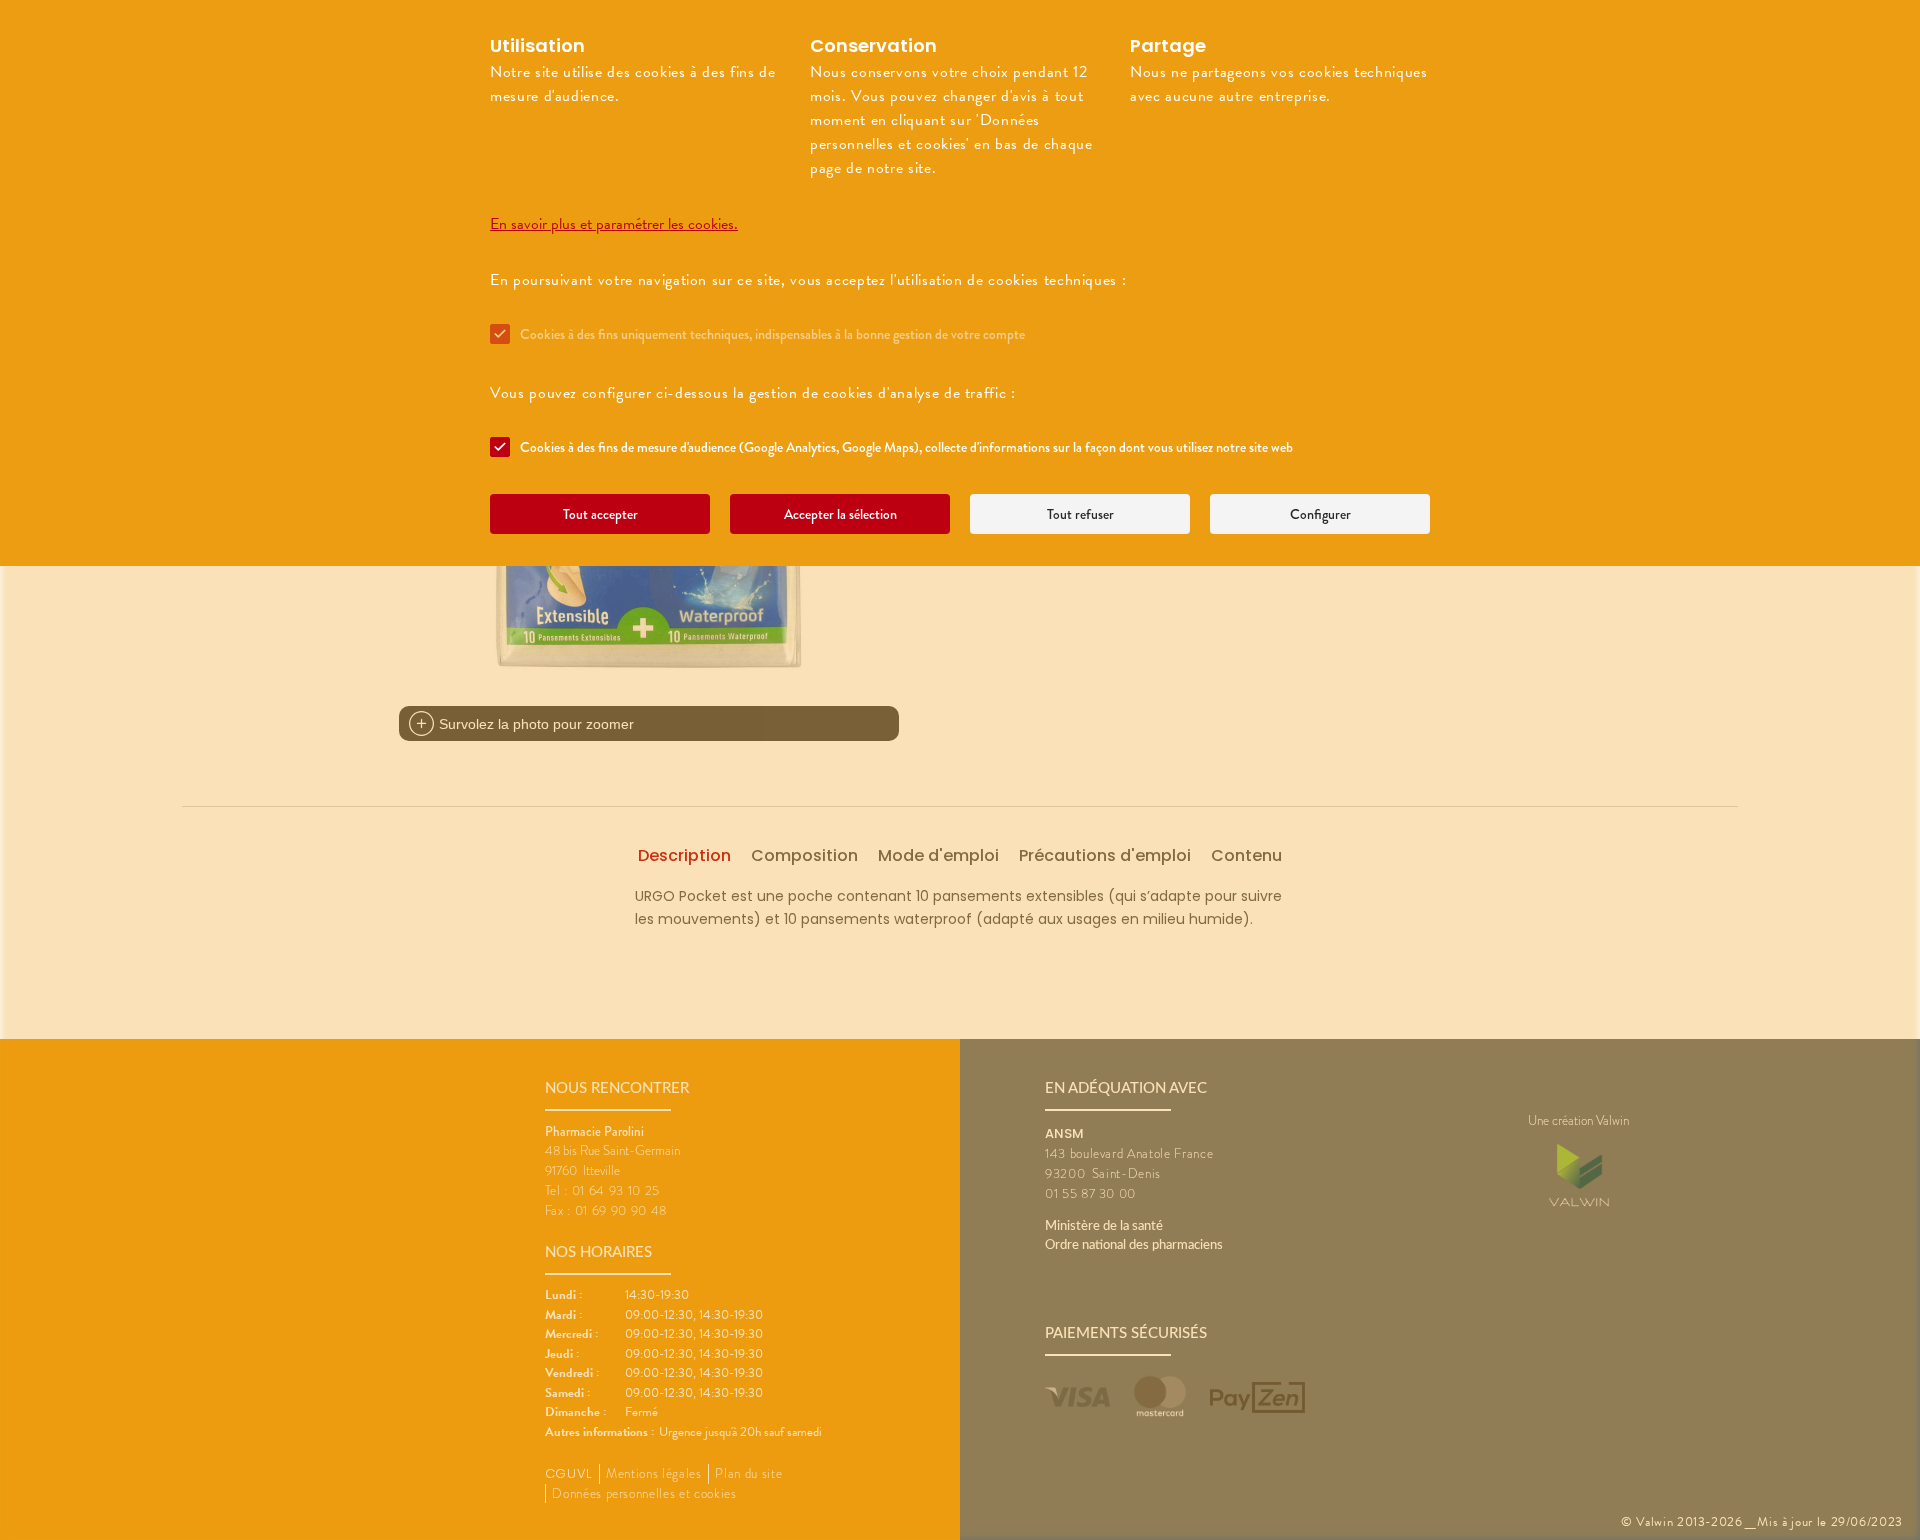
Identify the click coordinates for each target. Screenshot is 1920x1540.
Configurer (1320, 514)
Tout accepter (600, 514)
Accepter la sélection (840, 514)
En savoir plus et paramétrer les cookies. (614, 224)
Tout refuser (1080, 514)
